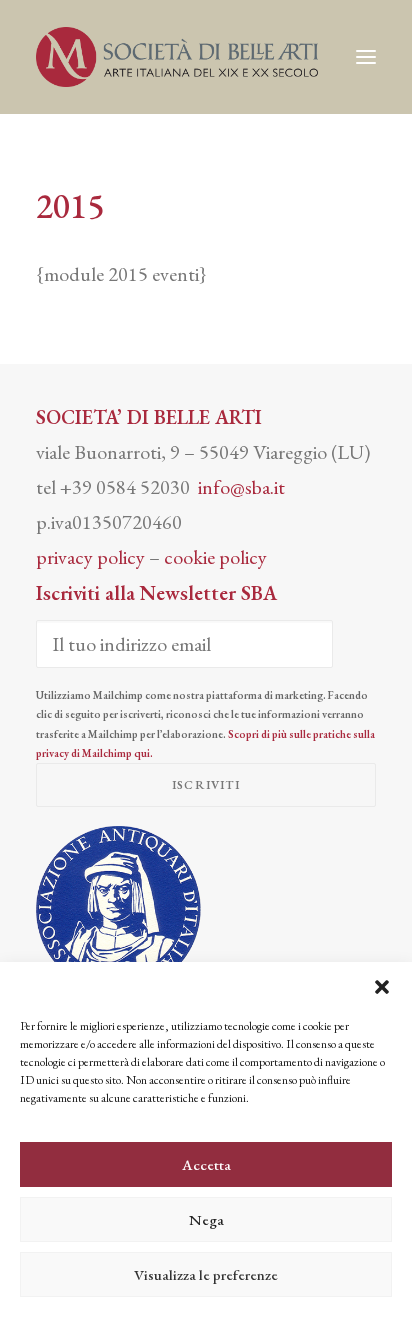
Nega (206, 1219)
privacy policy (90, 557)
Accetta (206, 1164)
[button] (382, 987)
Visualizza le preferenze (206, 1274)
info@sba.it (241, 487)
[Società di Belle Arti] (177, 57)
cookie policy (215, 557)
